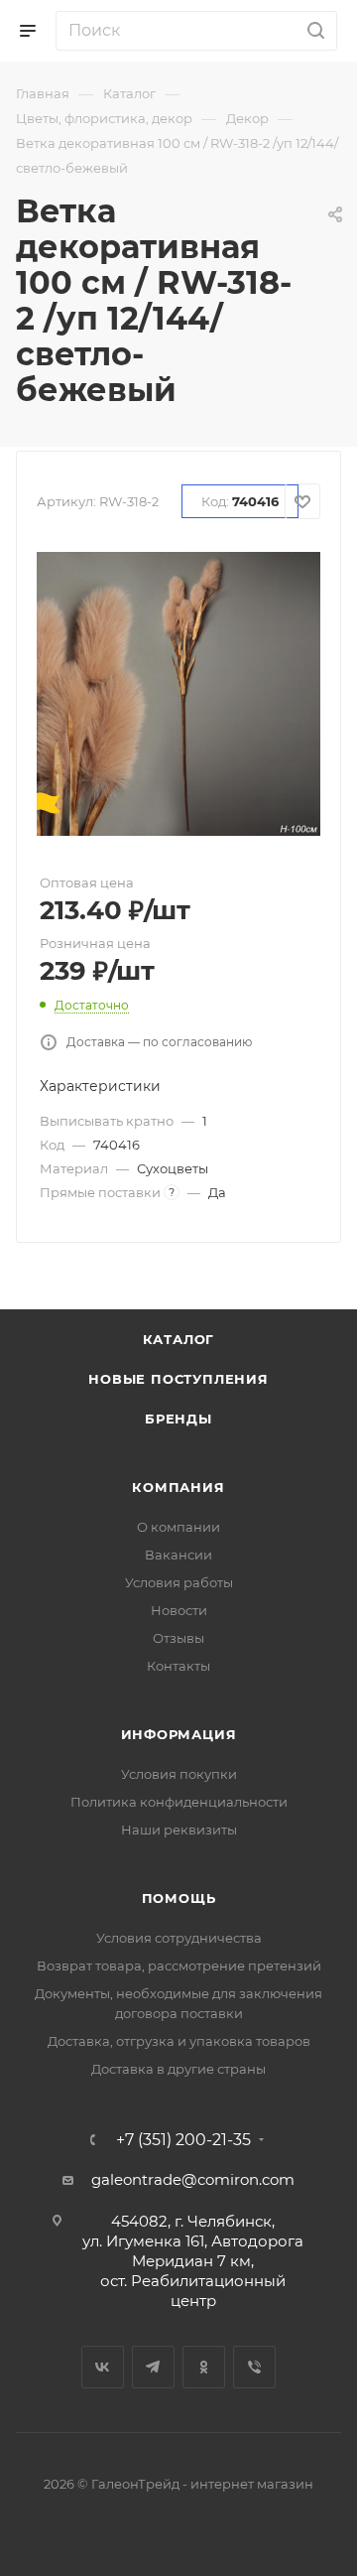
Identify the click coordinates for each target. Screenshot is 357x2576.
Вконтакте (103, 2367)
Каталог (179, 1339)
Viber (254, 2367)
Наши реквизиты (179, 1830)
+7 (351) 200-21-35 (183, 2140)
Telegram (153, 2367)
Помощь (179, 1898)
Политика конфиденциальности (179, 1802)
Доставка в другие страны (178, 2069)
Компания (178, 1487)
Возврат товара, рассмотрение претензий (179, 1966)
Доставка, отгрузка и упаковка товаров (179, 2041)
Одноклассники (204, 2367)
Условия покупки (179, 1774)
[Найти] (313, 31)
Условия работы (179, 1582)
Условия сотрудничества (179, 1938)
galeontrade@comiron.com (193, 2179)
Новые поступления (178, 1379)
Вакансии (178, 1555)
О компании (178, 1527)
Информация (179, 1734)
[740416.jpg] (178, 692)
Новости (179, 1610)
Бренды (178, 1419)
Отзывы (178, 1638)
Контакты (178, 1666)
